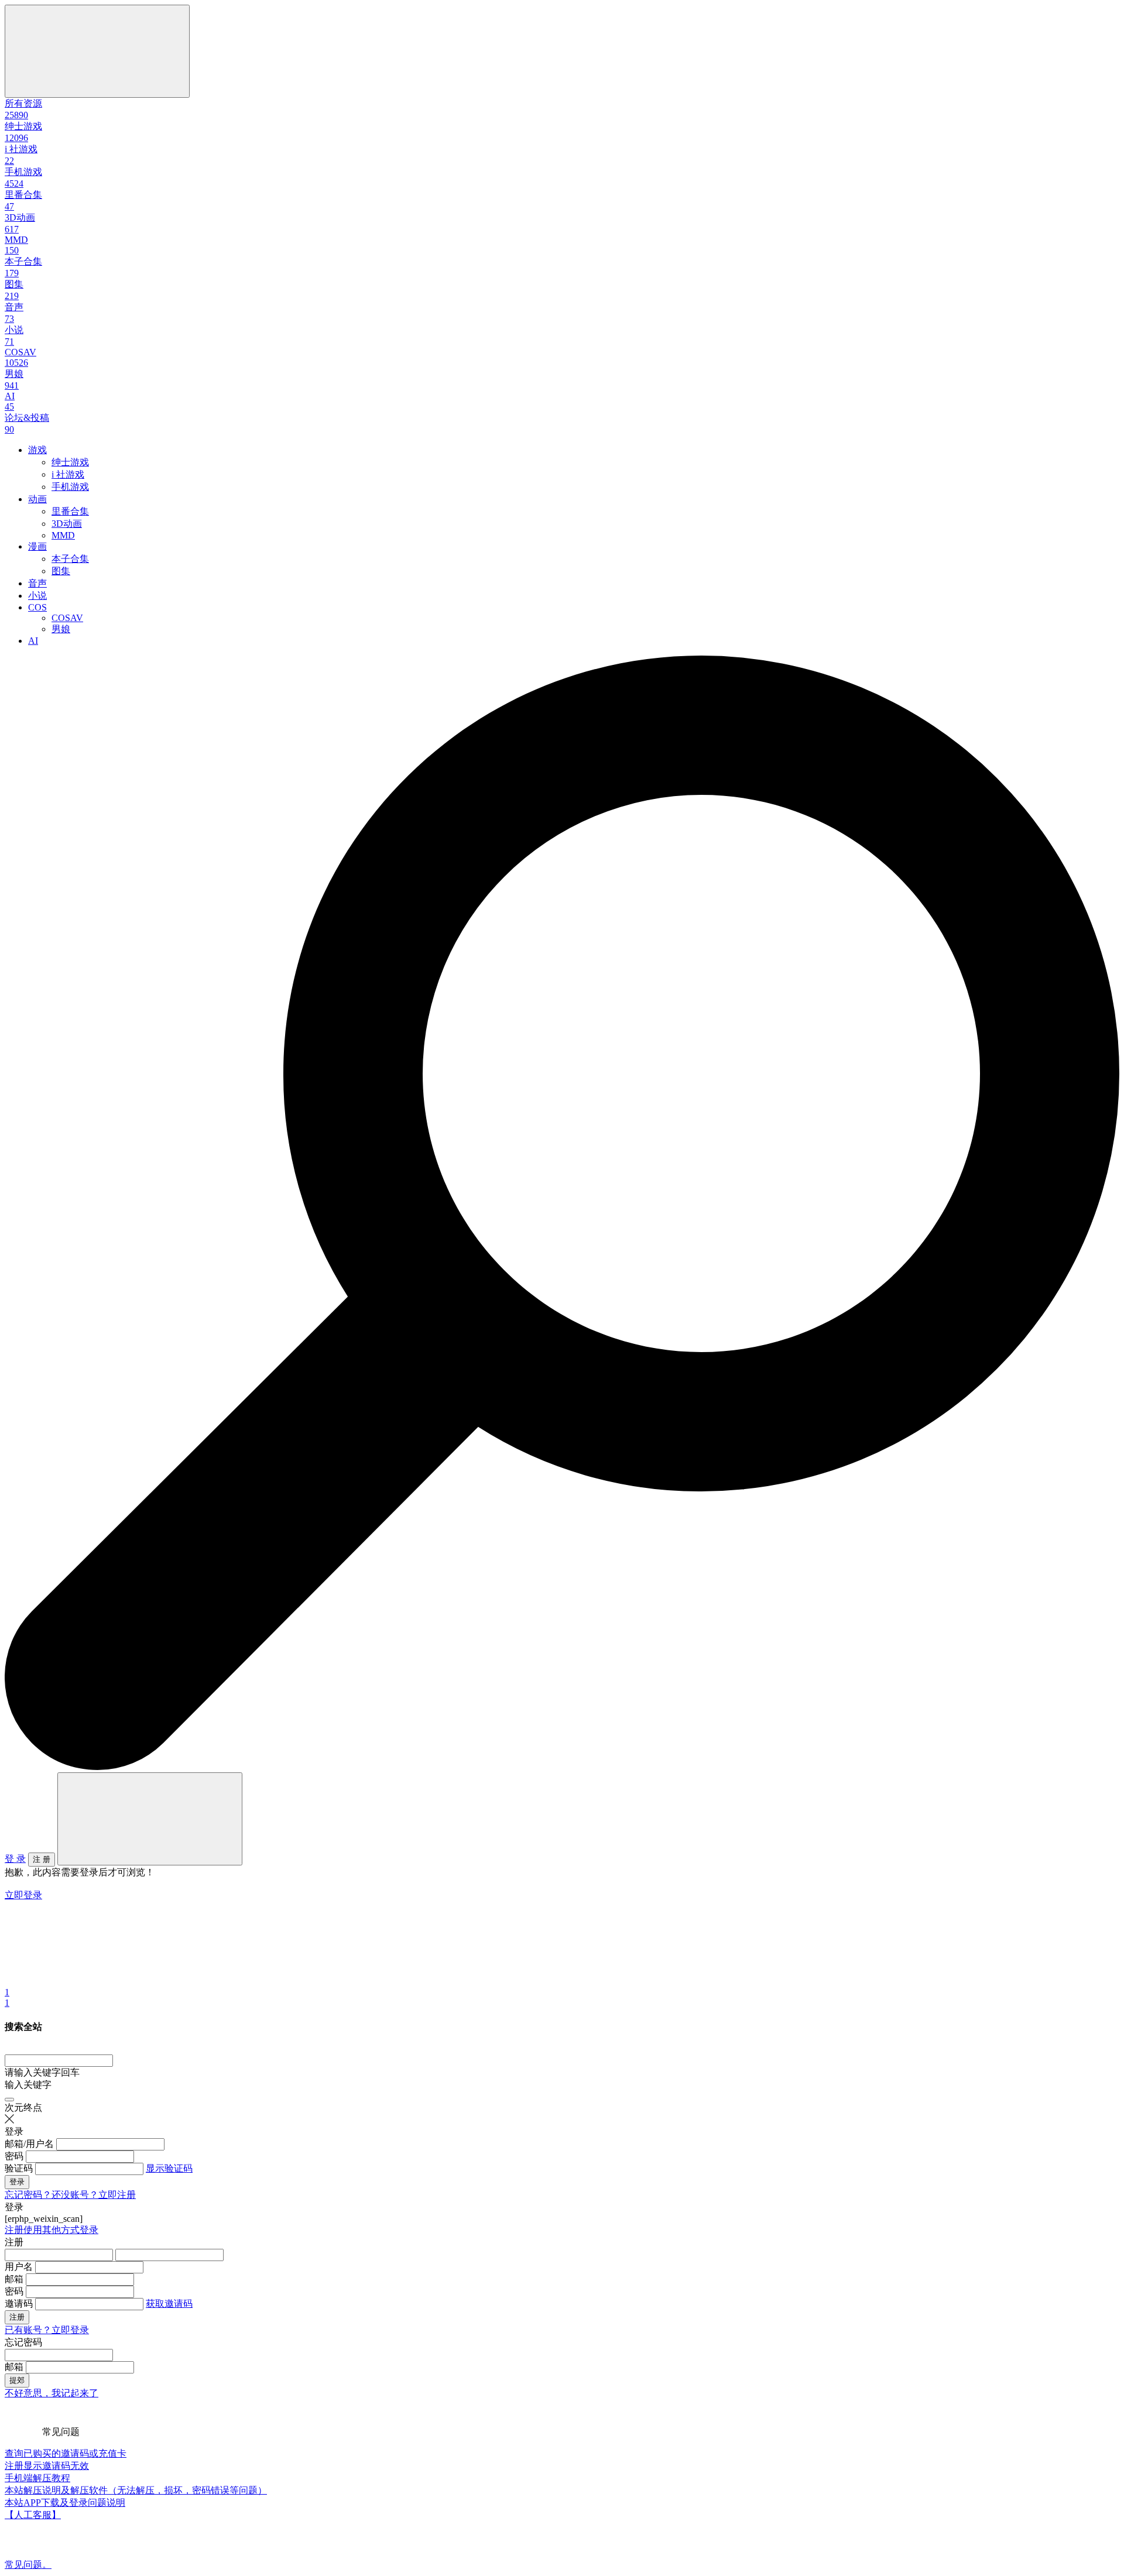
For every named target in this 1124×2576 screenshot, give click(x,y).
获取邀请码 (169, 2304)
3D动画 (67, 524)
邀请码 (19, 2304)
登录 (17, 2182)
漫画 (37, 546)
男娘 (61, 629)
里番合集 (70, 511)
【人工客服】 (33, 2515)
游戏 (37, 450)
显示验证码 (169, 2168)
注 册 (42, 1859)
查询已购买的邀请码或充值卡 (66, 2453)
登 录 (15, 1859)
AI (33, 641)
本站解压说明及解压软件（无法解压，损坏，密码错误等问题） (136, 2490)
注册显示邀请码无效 (47, 2466)
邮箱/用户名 (29, 2144)
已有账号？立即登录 (47, 2330)
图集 (61, 571)
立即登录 (23, 1895)
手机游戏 (70, 487)
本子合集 (70, 559)
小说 (37, 596)
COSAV (67, 618)
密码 (14, 2156)
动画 (37, 499)
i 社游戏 (68, 474)
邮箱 (14, 2279)
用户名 (19, 2267)
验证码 (19, 2168)
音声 (37, 583)
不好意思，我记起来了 (52, 2393)
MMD (63, 535)
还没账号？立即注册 (94, 2195)
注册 (14, 2230)
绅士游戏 (70, 462)
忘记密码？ (28, 2195)
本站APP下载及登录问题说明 (65, 2503)
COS (37, 607)
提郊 (17, 2380)
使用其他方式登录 (61, 2230)
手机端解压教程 (37, 2478)
